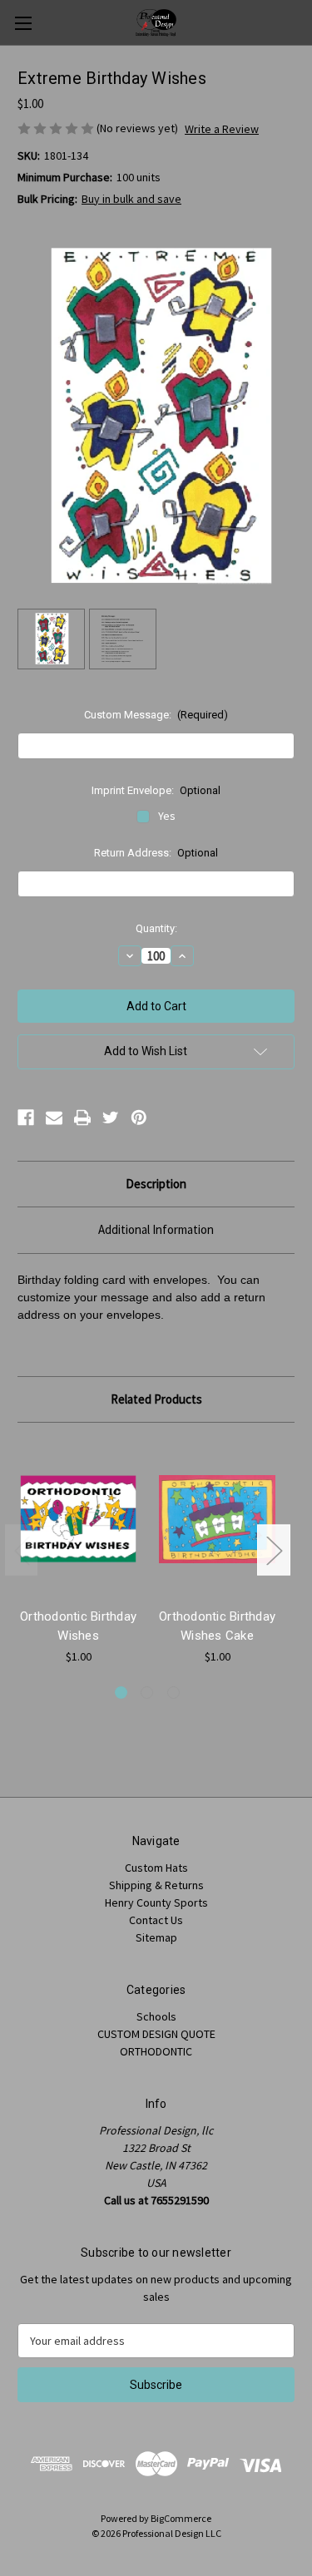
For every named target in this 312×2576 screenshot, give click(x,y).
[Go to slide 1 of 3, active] (121, 1693)
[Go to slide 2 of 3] (147, 1693)
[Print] (82, 1118)
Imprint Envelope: (156, 790)
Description (156, 1184)
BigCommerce (181, 2518)
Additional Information (156, 1229)
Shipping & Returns (156, 1885)
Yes (167, 816)
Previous (22, 1550)
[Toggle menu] (23, 23)
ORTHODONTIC (156, 2051)
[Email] (54, 1118)
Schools (156, 2016)
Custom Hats (156, 1868)
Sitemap (156, 1937)
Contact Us (156, 1920)
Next (274, 1550)
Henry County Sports (156, 1902)
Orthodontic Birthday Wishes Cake (217, 1626)
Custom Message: (156, 715)
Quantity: (156, 928)
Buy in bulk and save (131, 199)
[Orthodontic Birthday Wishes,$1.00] (78, 1519)
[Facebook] (26, 1118)
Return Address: (156, 853)
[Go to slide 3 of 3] (173, 1693)
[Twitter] (111, 1118)
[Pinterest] (139, 1118)
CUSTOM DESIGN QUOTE (156, 2034)
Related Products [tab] (156, 1399)
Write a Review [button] (222, 129)
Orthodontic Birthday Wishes (78, 1626)
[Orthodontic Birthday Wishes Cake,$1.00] (217, 1519)
